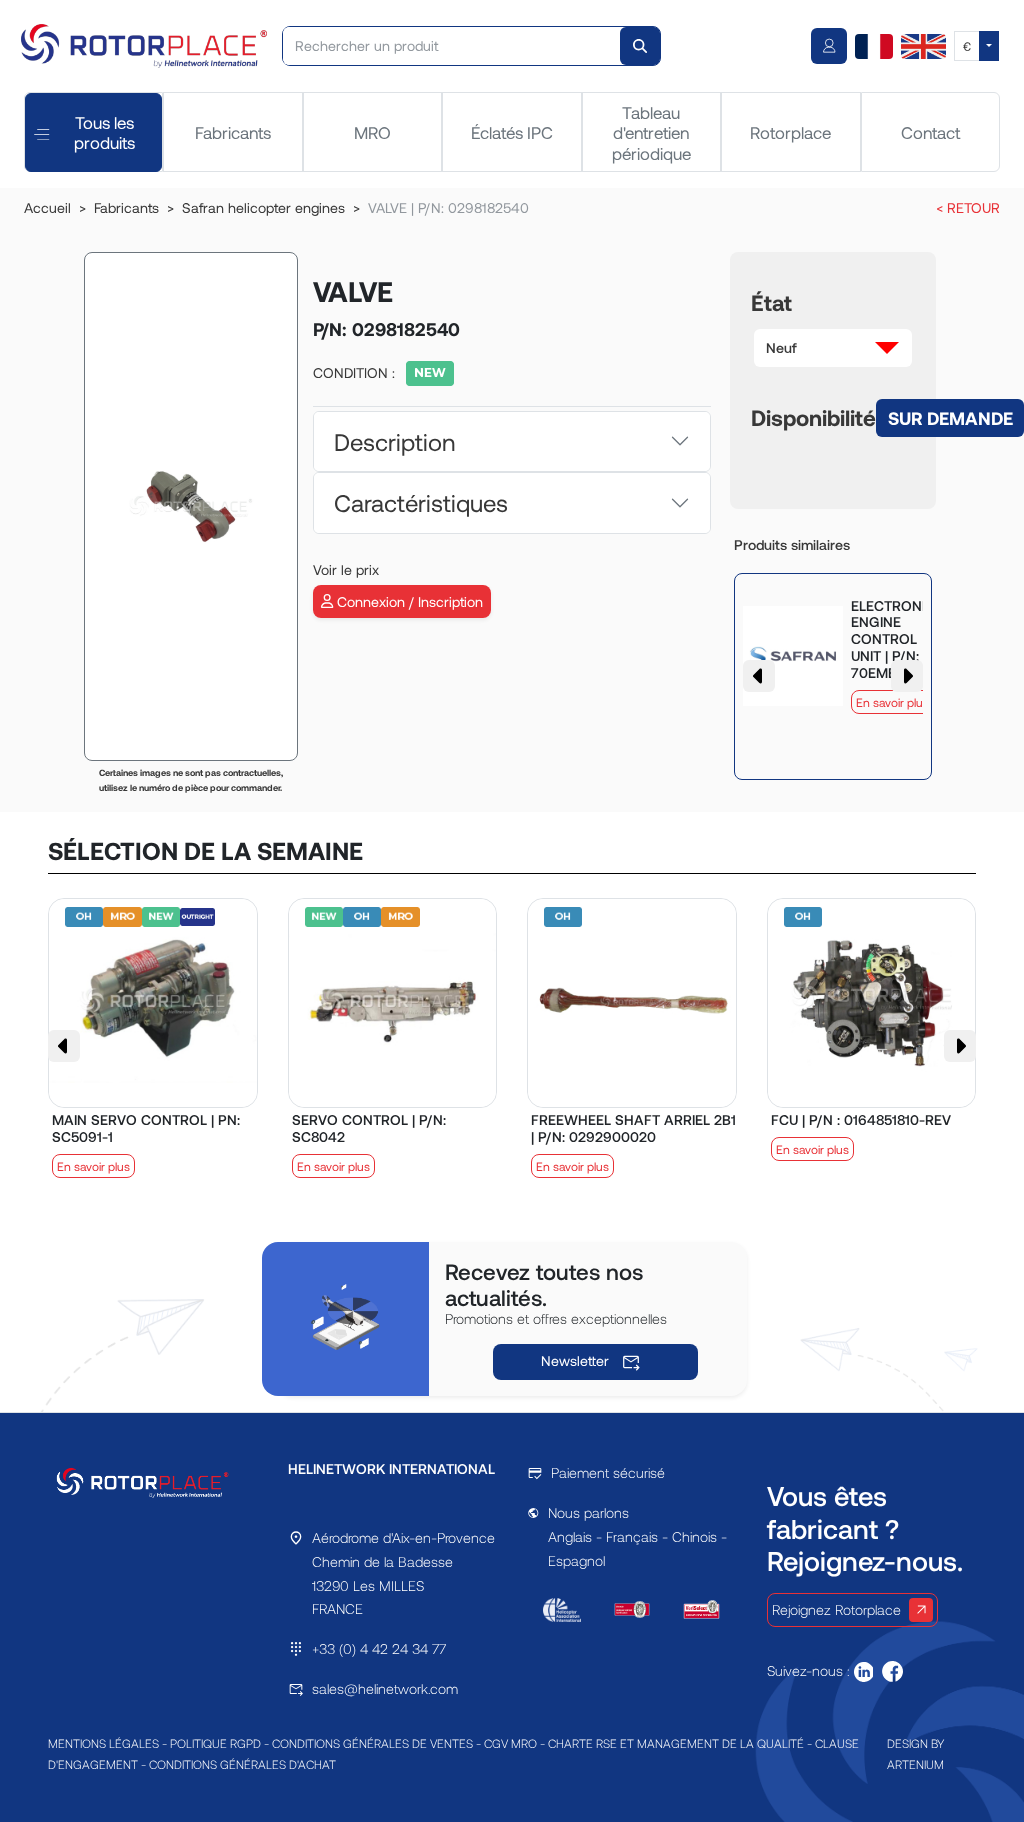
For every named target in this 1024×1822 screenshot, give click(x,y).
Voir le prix (346, 569)
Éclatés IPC (512, 132)
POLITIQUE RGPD (215, 1743)
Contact (930, 132)
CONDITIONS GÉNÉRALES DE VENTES (372, 1743)
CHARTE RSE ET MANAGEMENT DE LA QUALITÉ (676, 1743)
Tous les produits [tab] (104, 132)
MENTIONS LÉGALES (103, 1743)
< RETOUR (968, 207)
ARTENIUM (915, 1764)
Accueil (47, 207)
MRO (372, 132)
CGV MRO (510, 1743)
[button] (833, 348)
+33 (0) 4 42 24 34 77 (379, 1648)
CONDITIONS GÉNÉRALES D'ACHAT (242, 1764)
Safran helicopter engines (263, 207)
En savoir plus (892, 702)
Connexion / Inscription (408, 601)
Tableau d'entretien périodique (651, 132)
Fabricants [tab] (233, 132)
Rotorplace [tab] (790, 132)
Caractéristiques (421, 502)
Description (394, 441)
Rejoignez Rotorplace (836, 1609)
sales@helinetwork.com (385, 1688)
